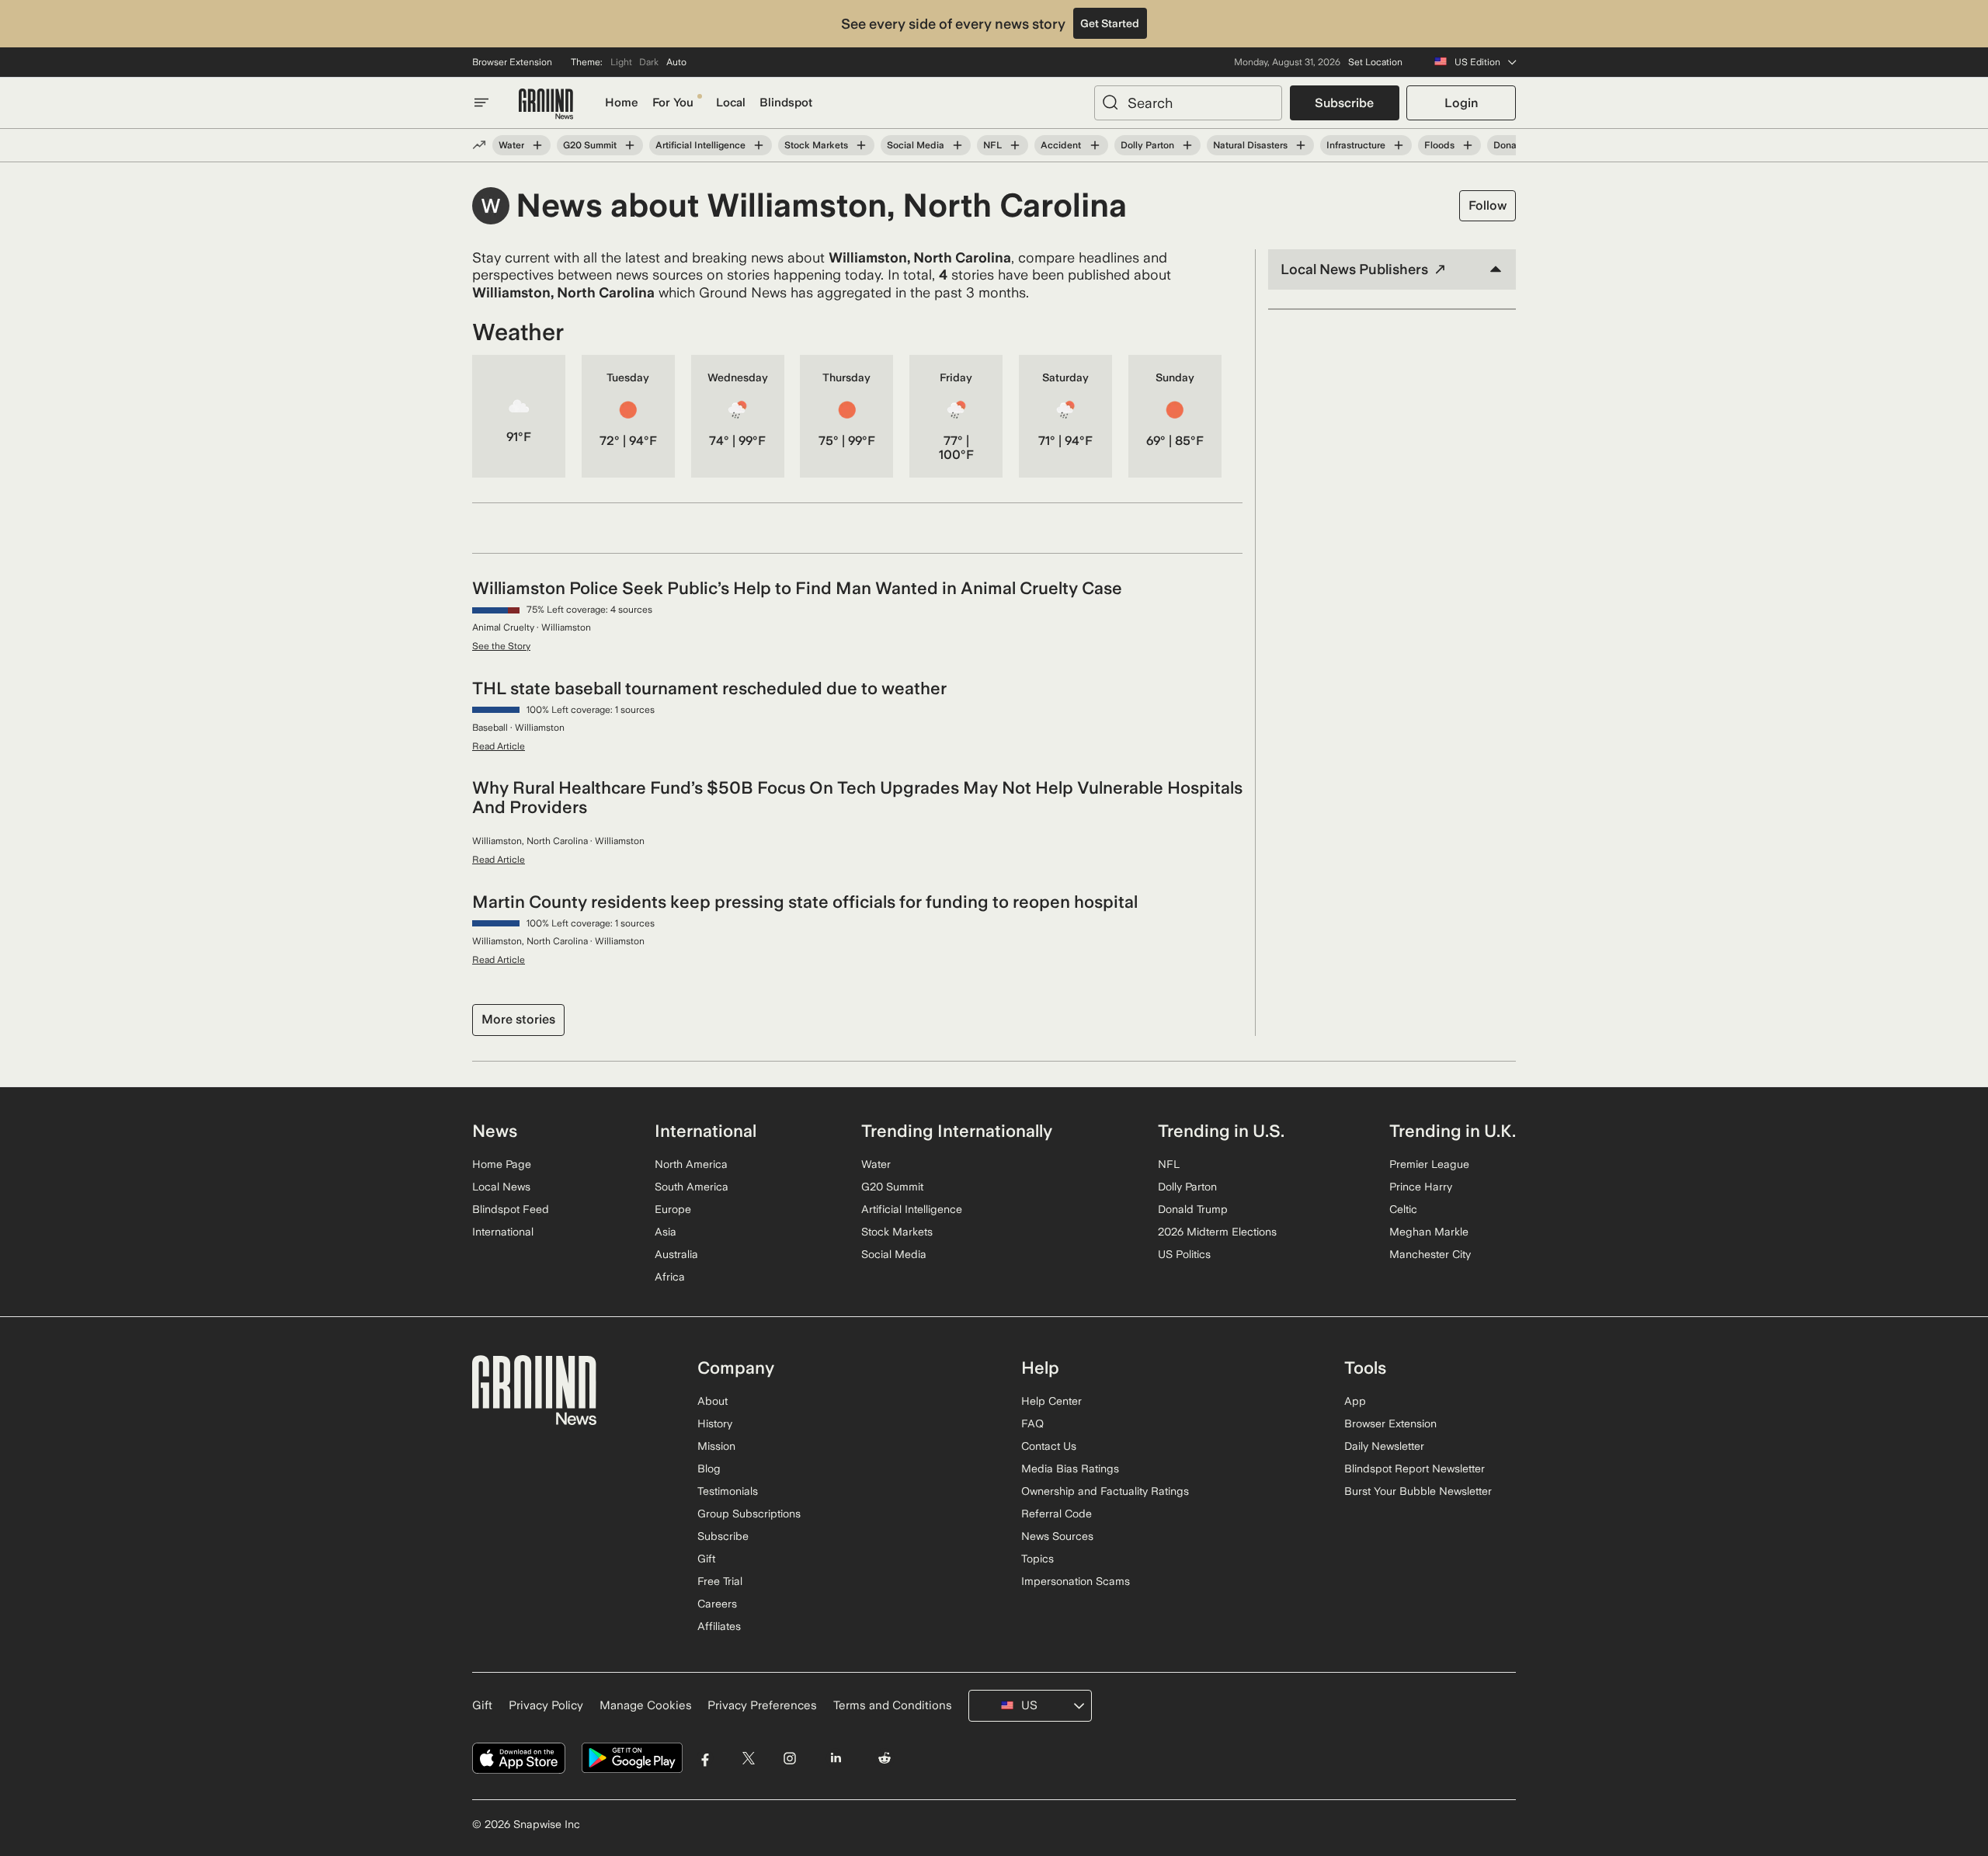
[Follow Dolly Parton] (1187, 145)
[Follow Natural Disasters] (1301, 145)
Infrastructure (1356, 145)
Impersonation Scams (1076, 1581)
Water (511, 145)
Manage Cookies (646, 1705)
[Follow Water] (537, 145)
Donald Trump (1193, 1209)
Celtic (1403, 1209)
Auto (676, 62)
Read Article (499, 746)
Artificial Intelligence (700, 145)
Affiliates (719, 1626)
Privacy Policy (546, 1705)
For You (673, 103)
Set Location (1375, 62)
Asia (666, 1232)
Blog (709, 1468)
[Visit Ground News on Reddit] (885, 1759)
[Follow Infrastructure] (1399, 145)
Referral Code (1057, 1514)
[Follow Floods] (1468, 145)
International (503, 1232)
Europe (673, 1209)
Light (621, 62)
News (495, 1131)
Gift (706, 1559)
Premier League (1429, 1164)
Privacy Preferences (762, 1705)
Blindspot (786, 103)
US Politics (1184, 1254)
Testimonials (728, 1491)
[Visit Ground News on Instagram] (789, 1759)
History (715, 1423)
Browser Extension (512, 62)
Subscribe (1344, 103)
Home (622, 103)
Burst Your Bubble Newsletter (1418, 1491)
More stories (518, 1019)
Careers (717, 1604)
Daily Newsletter (1384, 1446)
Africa (670, 1277)
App (1355, 1401)
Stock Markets (816, 145)
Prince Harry (1421, 1187)
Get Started (1110, 23)
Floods (1439, 145)
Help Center (1051, 1401)
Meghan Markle (1429, 1232)
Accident (1061, 145)
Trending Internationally (957, 1131)
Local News (501, 1187)
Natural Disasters (1250, 145)
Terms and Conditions (893, 1705)
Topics (1037, 1559)
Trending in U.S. (1221, 1131)
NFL (992, 145)
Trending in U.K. (1453, 1131)
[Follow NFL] (1015, 145)
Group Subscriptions (749, 1514)
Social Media (916, 145)
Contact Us (1049, 1446)
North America (691, 1164)
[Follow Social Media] (958, 145)
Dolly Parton (1147, 145)
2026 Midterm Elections (1217, 1232)
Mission (716, 1446)
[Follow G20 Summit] (630, 145)
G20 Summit (590, 145)
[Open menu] (481, 103)
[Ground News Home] (546, 104)
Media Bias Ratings (1070, 1468)
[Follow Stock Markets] (861, 145)
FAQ (1032, 1423)
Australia (676, 1254)
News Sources (1057, 1536)
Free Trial (720, 1581)
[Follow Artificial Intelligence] (759, 145)
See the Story (501, 646)
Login (1461, 103)
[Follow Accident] (1094, 145)
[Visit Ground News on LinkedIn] (835, 1759)
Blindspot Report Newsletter (1415, 1468)
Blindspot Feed (511, 1209)
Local (731, 103)
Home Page (502, 1164)
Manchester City (1430, 1254)
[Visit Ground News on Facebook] (706, 1759)
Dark (649, 62)
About (712, 1401)
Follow (1488, 205)
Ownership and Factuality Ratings (1105, 1491)
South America (692, 1187)
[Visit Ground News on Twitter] (748, 1759)
